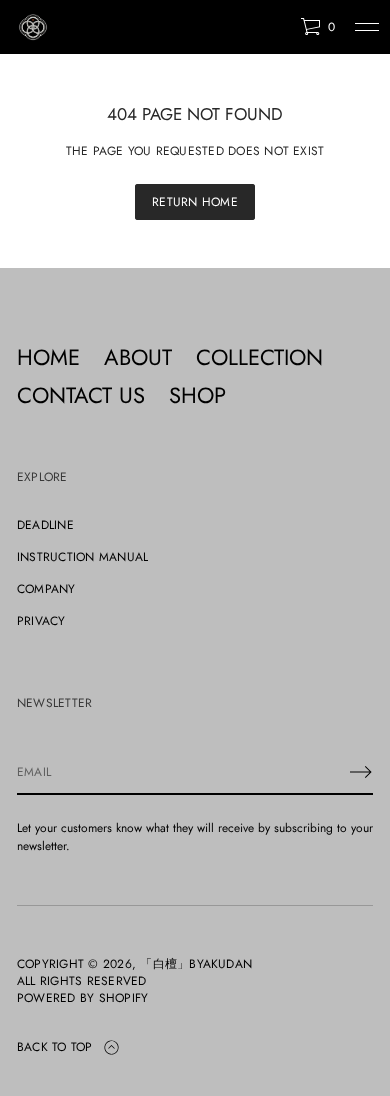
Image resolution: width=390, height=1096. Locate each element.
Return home (195, 202)
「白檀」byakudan (196, 964)
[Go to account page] (278, 31)
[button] (317, 27)
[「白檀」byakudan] (33, 27)
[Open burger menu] (367, 27)
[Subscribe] (361, 772)
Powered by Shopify (82, 998)
